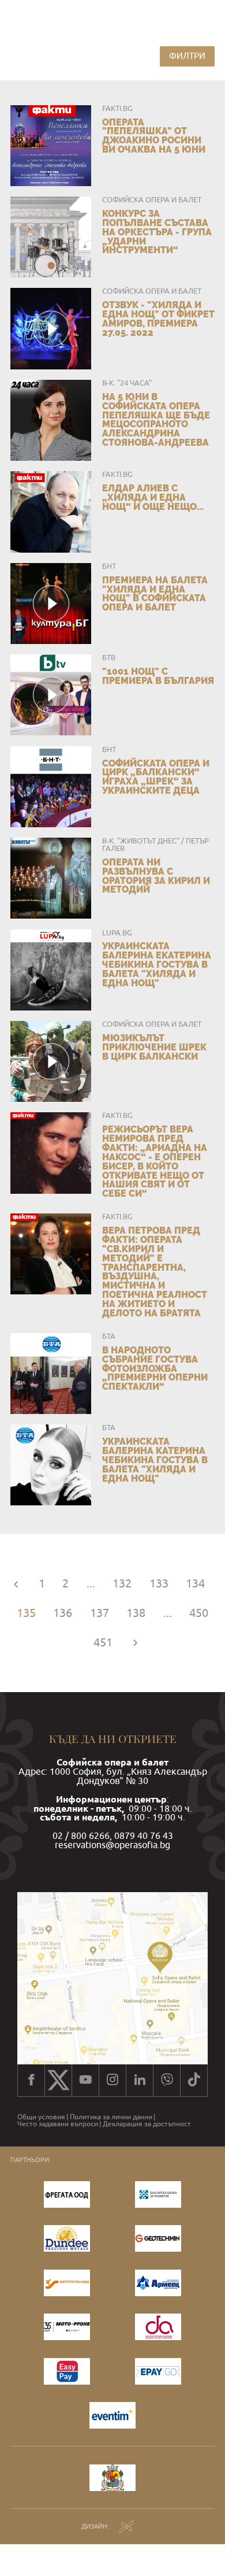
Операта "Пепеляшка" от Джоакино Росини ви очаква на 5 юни (154, 136)
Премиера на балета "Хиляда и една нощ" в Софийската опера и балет (155, 594)
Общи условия (41, 2117)
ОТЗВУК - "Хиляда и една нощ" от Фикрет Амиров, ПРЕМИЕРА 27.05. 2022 (158, 319)
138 (136, 1613)
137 (100, 1613)
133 (159, 1583)
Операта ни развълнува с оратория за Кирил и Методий (156, 876)
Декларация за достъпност (147, 2124)
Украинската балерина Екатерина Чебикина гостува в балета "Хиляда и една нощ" (157, 964)
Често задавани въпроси (58, 2124)
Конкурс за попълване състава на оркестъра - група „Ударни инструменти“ (157, 232)
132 (122, 1583)
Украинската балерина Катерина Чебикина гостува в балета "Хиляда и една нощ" (155, 1460)
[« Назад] (16, 1583)
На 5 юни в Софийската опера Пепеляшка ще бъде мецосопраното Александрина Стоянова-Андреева (156, 420)
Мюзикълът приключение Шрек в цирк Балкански (154, 1047)
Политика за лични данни (111, 2117)
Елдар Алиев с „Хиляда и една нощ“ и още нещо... (153, 497)
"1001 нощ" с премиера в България (158, 676)
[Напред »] (135, 1642)
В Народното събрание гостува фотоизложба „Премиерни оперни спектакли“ (155, 1368)
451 (103, 1642)
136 (63, 1613)
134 (195, 1583)
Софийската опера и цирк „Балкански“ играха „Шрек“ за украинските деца (156, 777)
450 (199, 1613)
